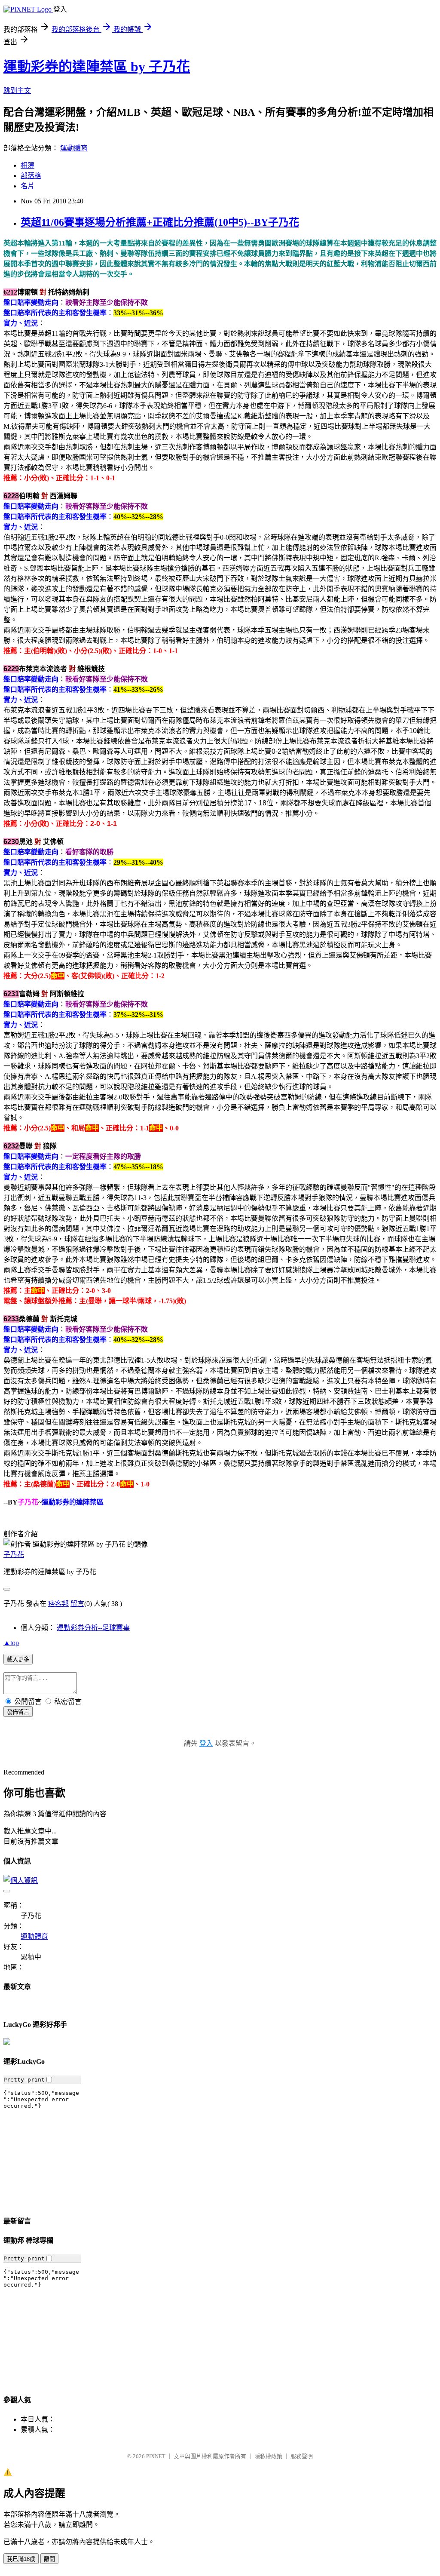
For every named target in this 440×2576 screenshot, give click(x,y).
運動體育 (74, 148)
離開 (49, 2559)
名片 (27, 186)
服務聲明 (302, 2456)
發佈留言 (18, 1712)
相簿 (27, 165)
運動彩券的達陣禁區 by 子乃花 (97, 67)
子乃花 (14, 1555)
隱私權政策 (268, 2456)
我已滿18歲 (21, 2559)
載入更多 (18, 1660)
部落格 (31, 176)
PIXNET (156, 2456)
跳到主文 (17, 91)
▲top (11, 1643)
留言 (77, 1604)
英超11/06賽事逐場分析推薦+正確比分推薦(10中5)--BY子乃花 (160, 222)
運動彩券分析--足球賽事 (93, 1628)
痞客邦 (58, 1604)
